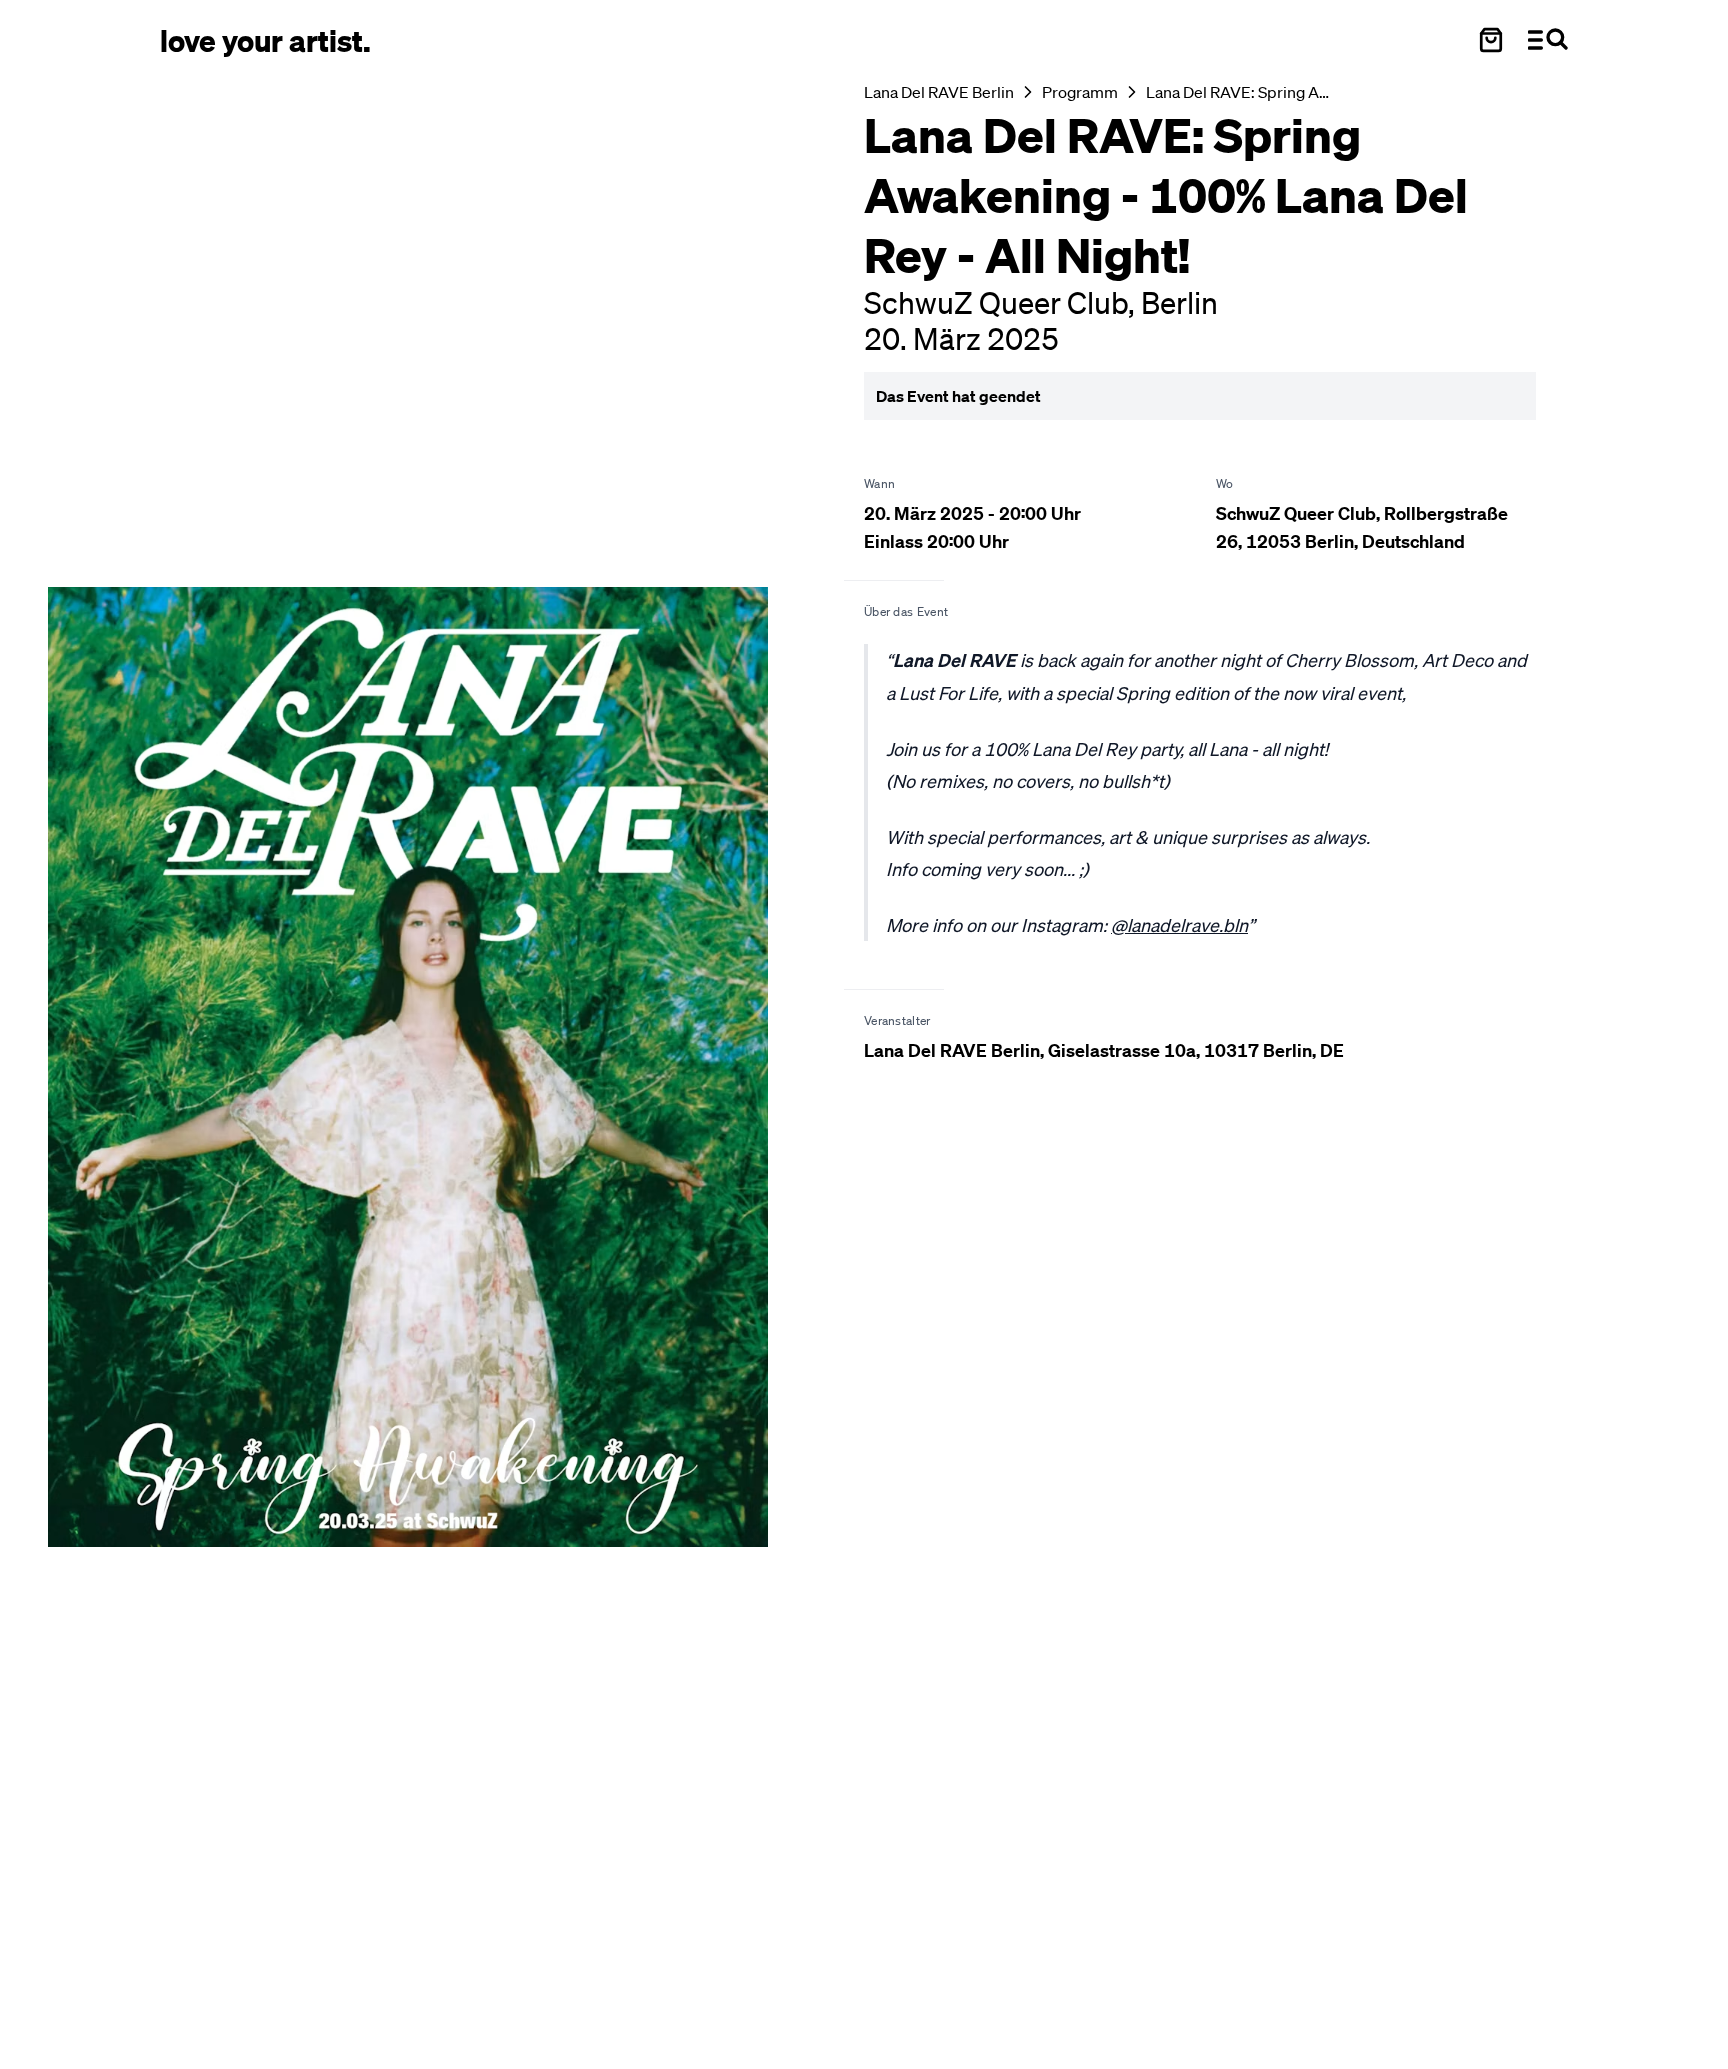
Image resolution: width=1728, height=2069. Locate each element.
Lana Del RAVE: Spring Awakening (1242, 92)
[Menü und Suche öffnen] (1548, 40)
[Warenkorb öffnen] (1491, 40)
